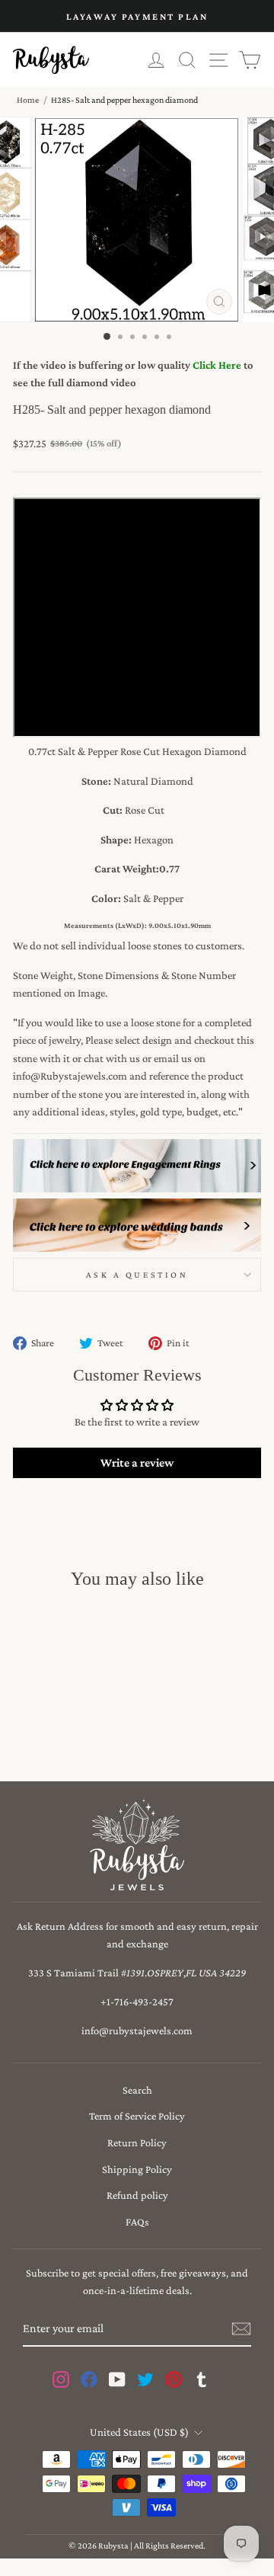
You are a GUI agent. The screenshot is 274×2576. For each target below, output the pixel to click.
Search (137, 2090)
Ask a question (137, 1275)
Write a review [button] (137, 1462)
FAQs (137, 2222)
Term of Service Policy (137, 2116)
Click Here (217, 365)
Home (28, 100)
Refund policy (137, 2195)
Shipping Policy (137, 2169)
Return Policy (137, 2142)
